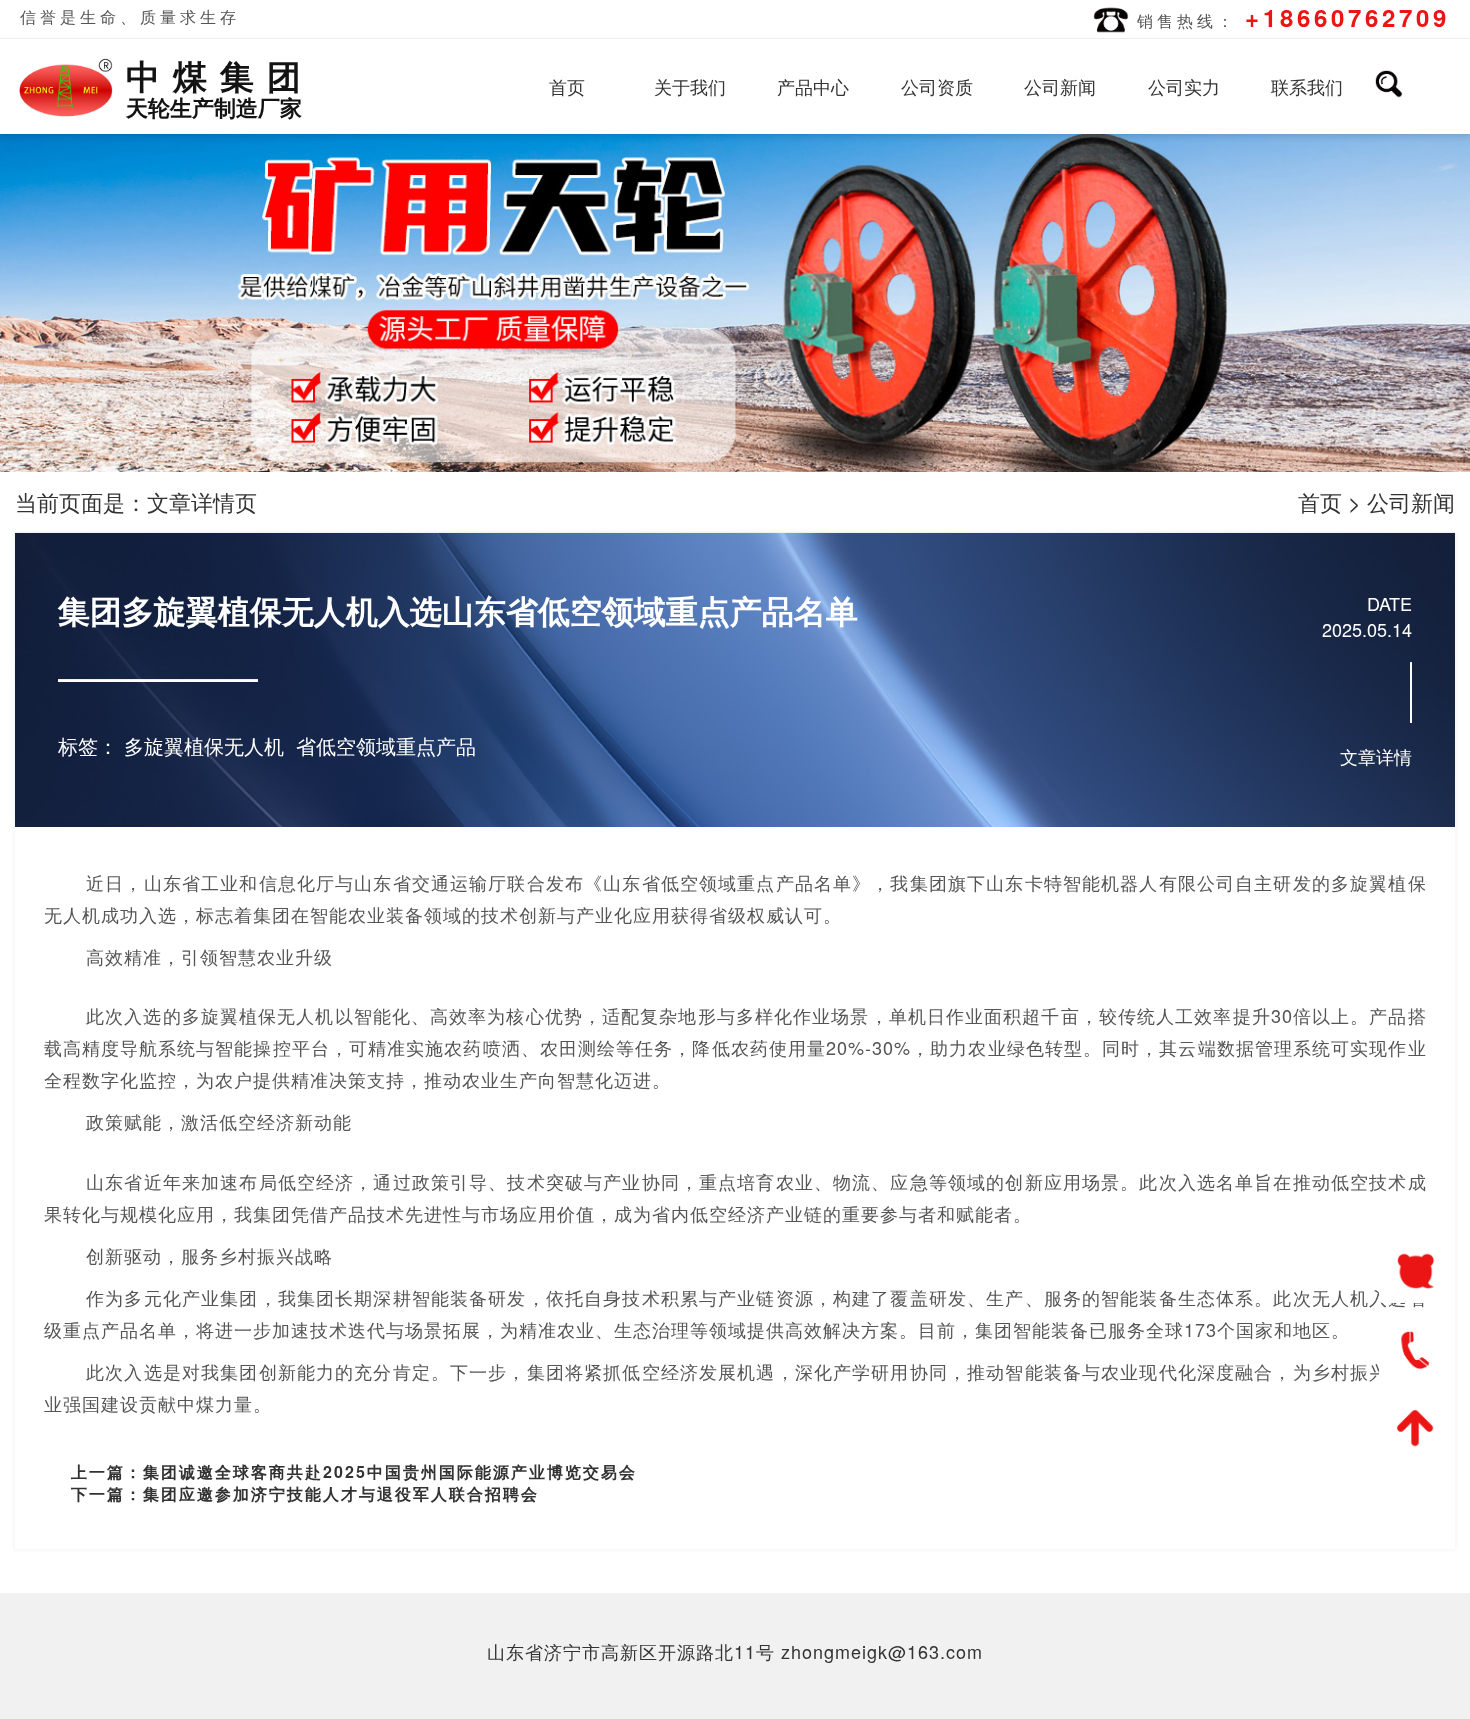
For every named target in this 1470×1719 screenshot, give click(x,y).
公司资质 (937, 86)
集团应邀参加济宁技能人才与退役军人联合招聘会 (341, 1493)
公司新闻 (1060, 86)
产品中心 (813, 86)
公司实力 (1184, 86)
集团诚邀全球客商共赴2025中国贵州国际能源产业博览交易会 (390, 1471)
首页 (567, 86)
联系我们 (1307, 86)
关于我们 (690, 86)
